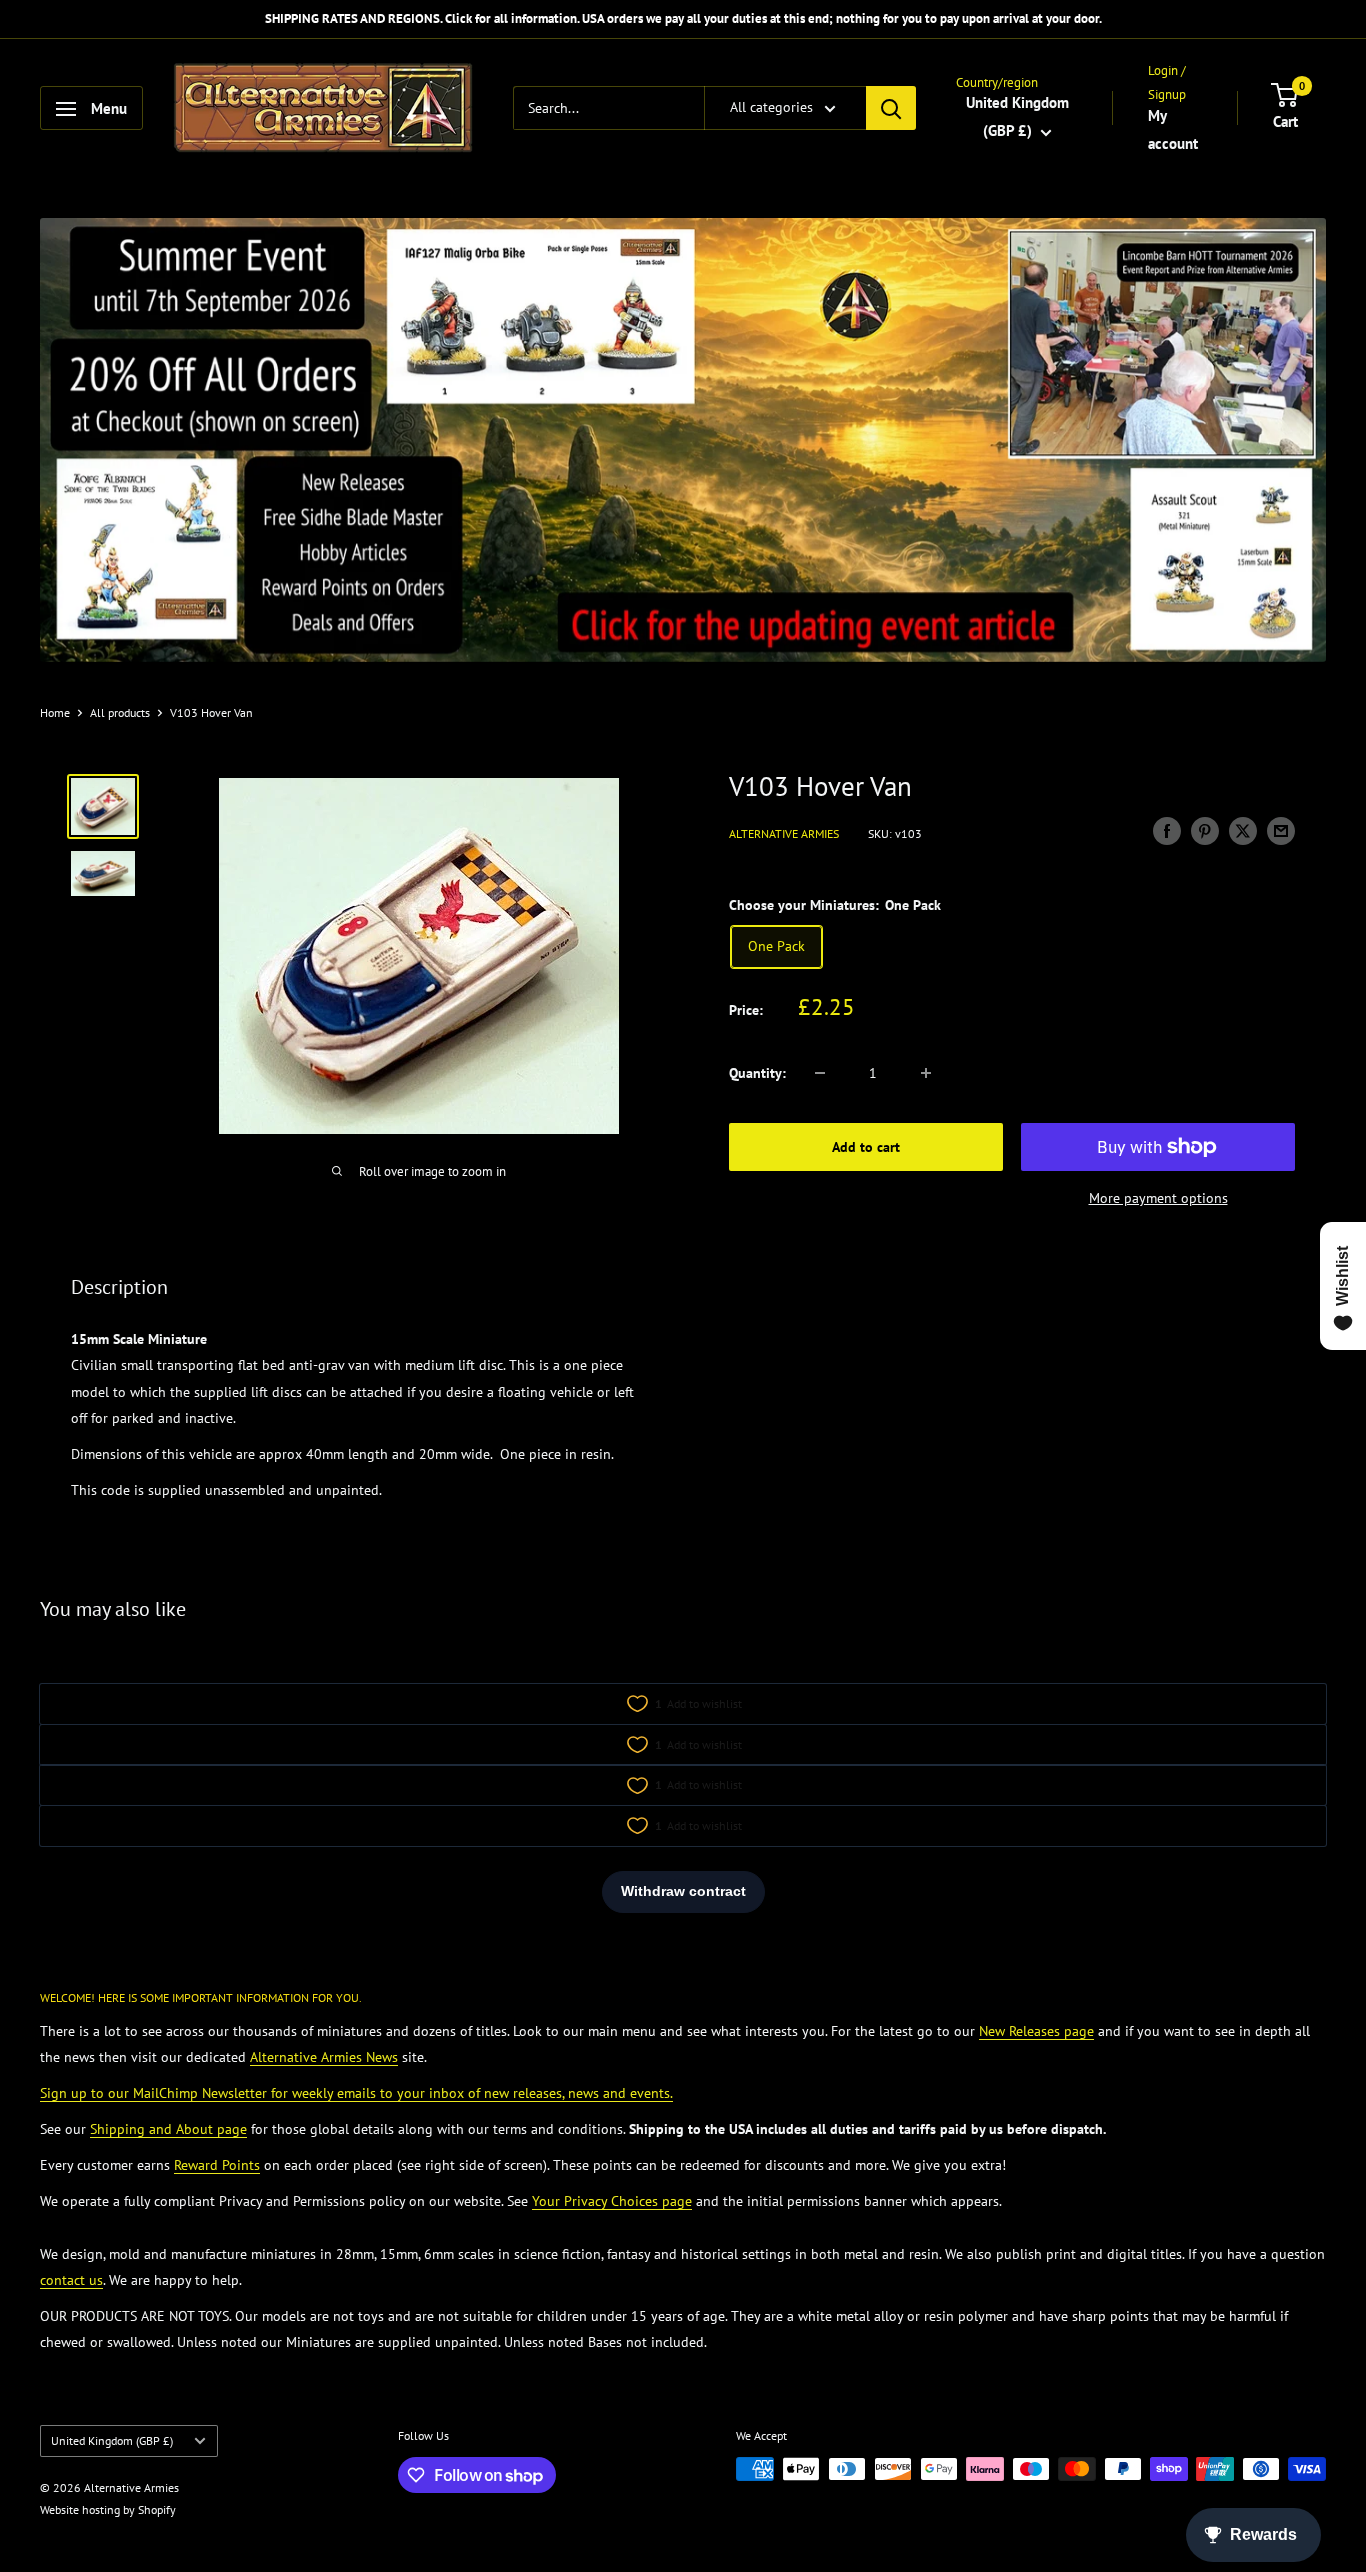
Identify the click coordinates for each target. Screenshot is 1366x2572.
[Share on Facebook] (1167, 831)
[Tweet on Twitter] (1243, 831)
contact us (71, 2280)
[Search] (891, 109)
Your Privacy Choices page (612, 2201)
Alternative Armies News (324, 2057)
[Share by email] (1281, 831)
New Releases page (1036, 2031)
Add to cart (866, 1147)
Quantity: (757, 1073)
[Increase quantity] (926, 1073)
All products (120, 712)
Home (55, 712)
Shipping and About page (168, 2129)
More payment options (1158, 1198)
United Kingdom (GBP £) (112, 2440)
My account (1173, 129)
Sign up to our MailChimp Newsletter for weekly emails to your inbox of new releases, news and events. (356, 2093)
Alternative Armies (784, 833)
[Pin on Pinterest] (1205, 831)
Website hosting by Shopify (108, 2509)
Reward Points (217, 2165)
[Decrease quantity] (820, 1073)
